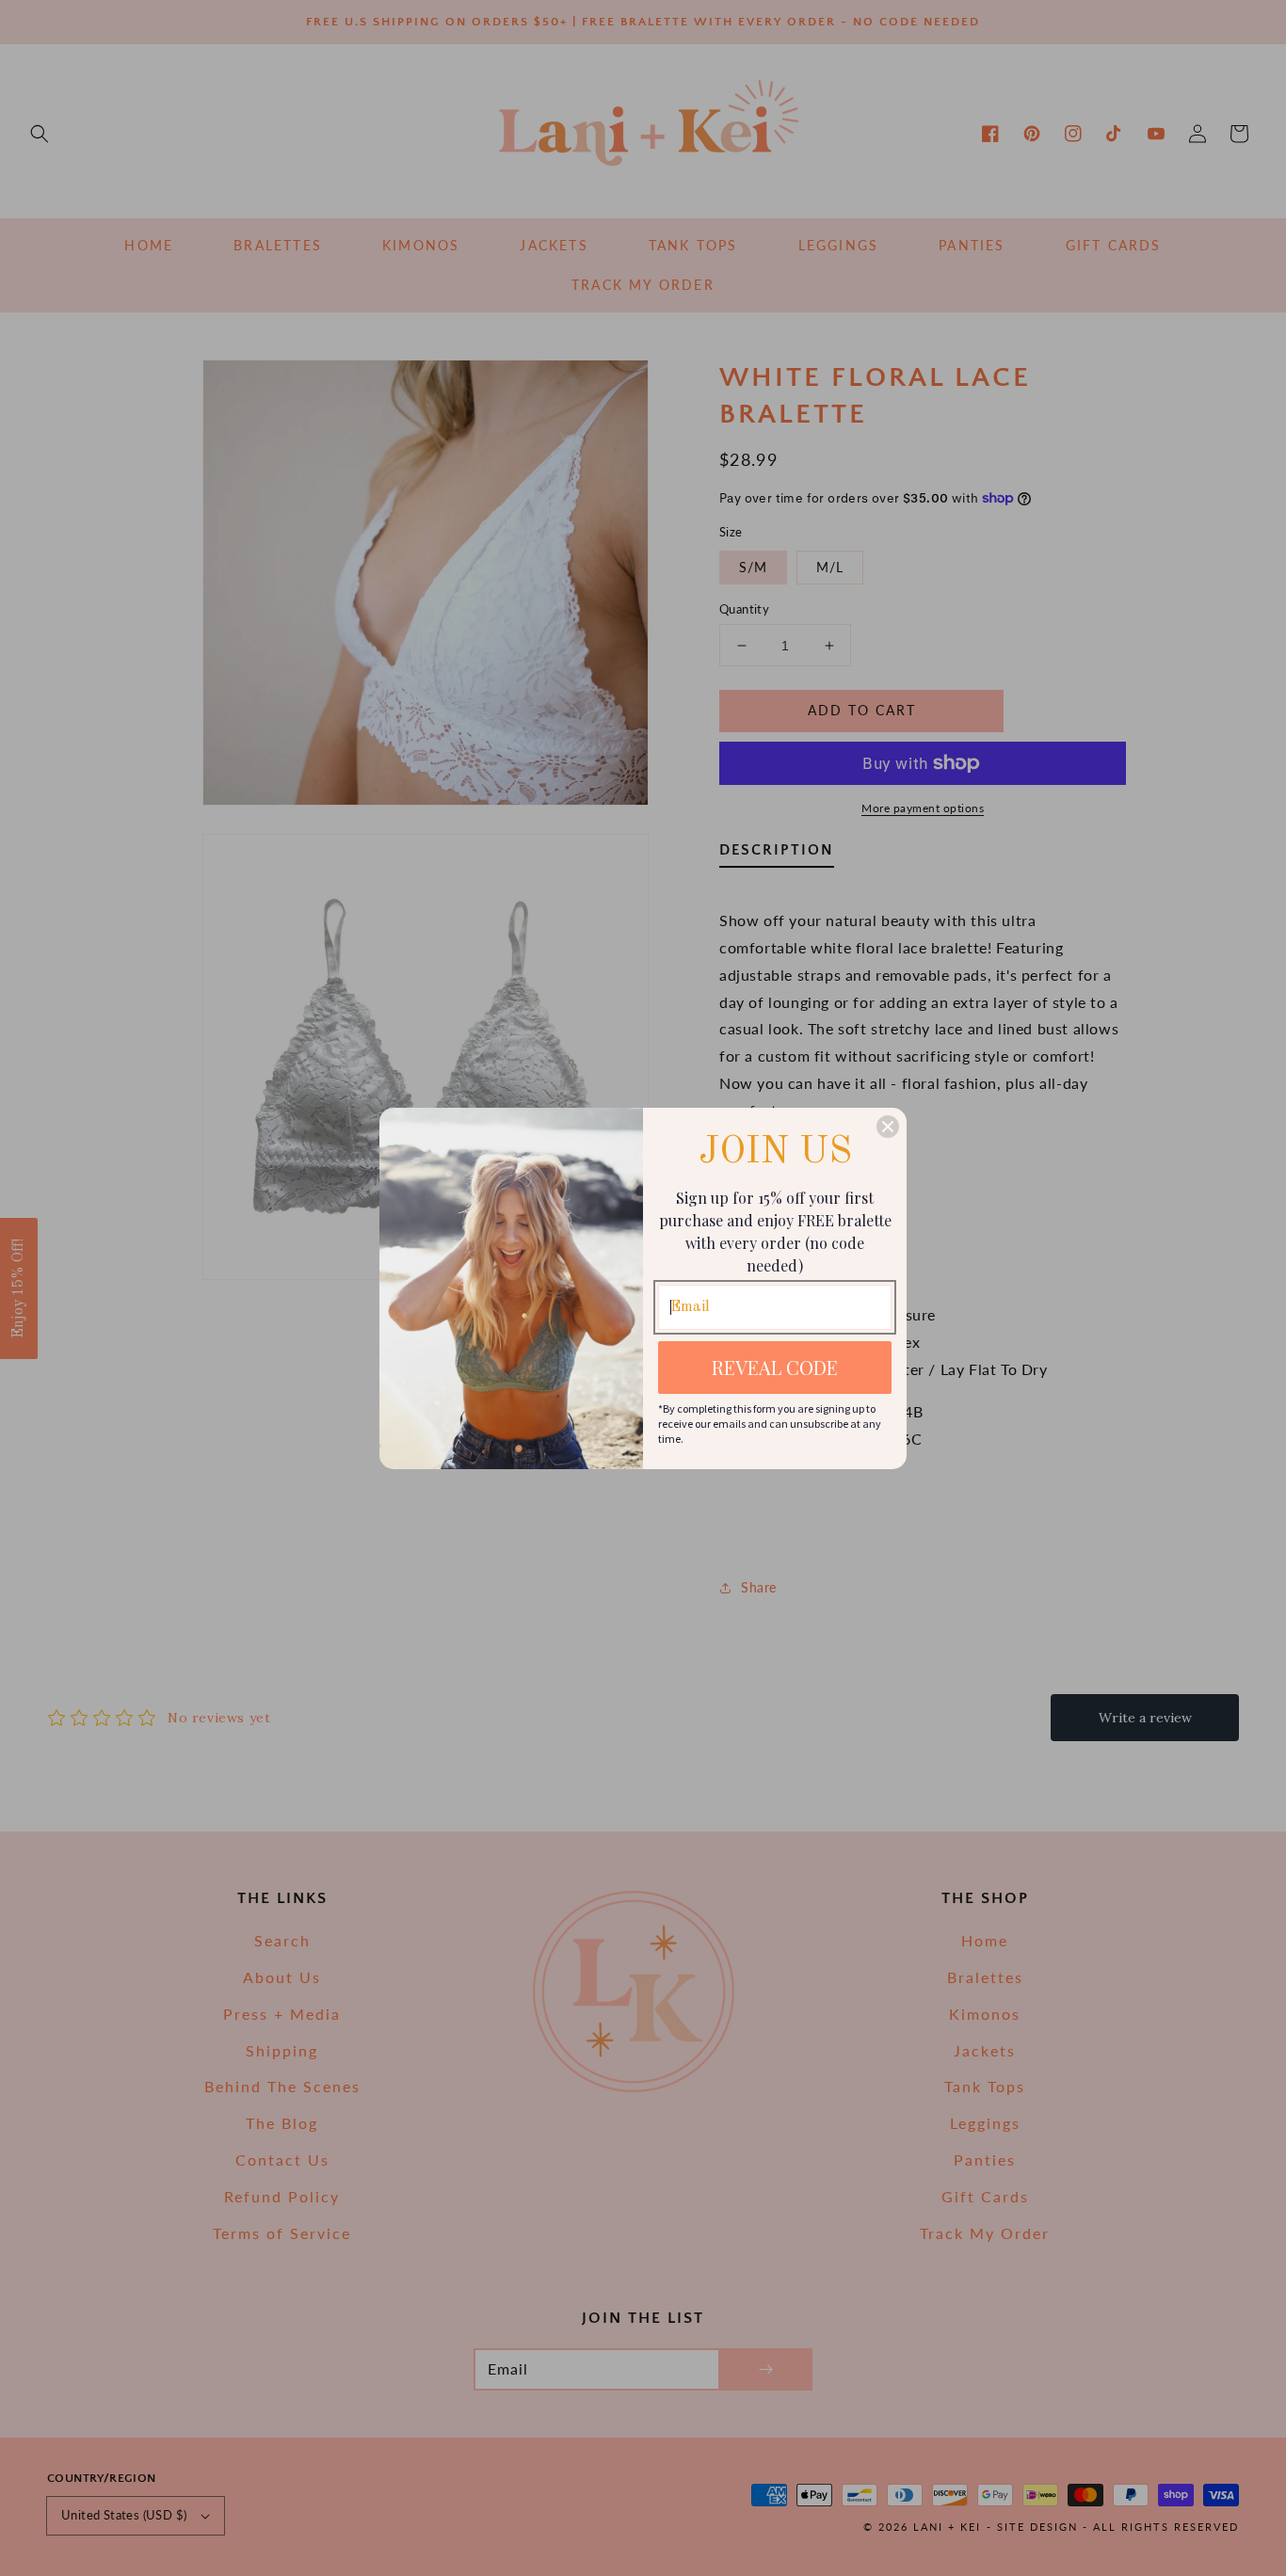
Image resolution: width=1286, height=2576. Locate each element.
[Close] (888, 1127)
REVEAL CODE (775, 1367)
